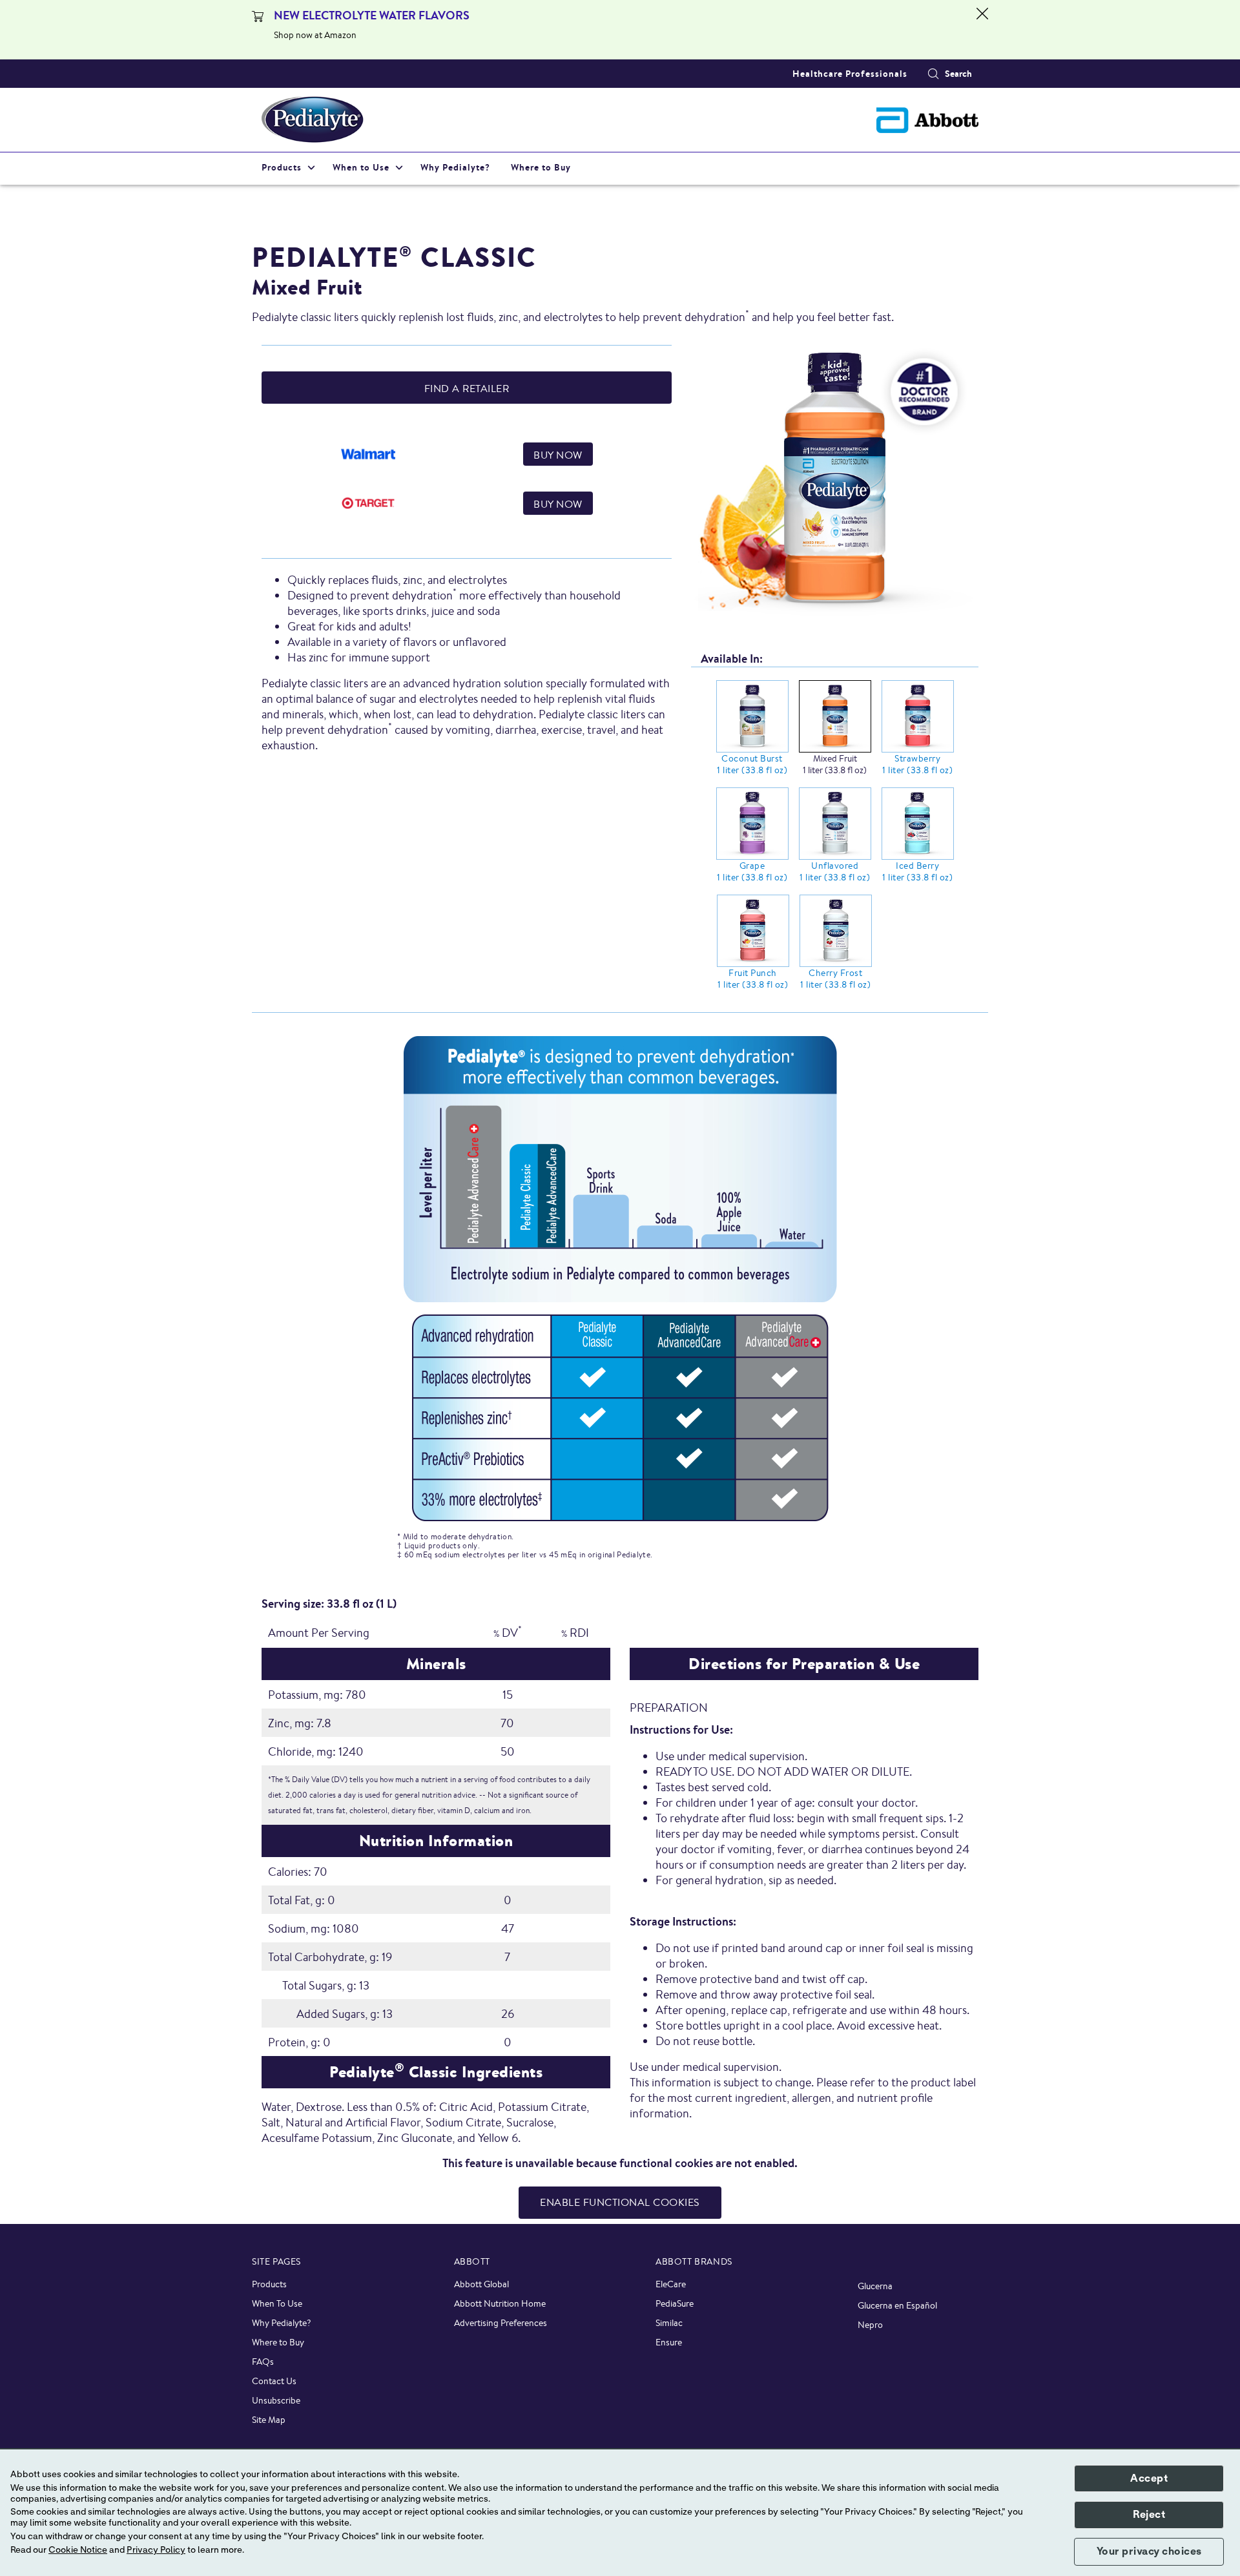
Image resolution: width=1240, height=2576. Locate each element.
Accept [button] (1149, 2478)
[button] (933, 74)
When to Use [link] (361, 167)
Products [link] (282, 167)
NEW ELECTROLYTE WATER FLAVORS (372, 15)
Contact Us (274, 2381)
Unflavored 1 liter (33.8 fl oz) (835, 871)
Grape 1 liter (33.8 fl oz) (752, 871)
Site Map (269, 2420)
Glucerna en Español (897, 2305)
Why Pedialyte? (282, 2323)
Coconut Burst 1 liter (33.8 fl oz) (752, 764)
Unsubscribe (276, 2400)
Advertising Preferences (501, 2323)
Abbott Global (481, 2284)
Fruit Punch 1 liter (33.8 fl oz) (753, 979)
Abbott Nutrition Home (500, 2303)
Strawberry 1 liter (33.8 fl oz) (917, 764)
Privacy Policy (156, 2550)
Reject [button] (1149, 2515)
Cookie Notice (78, 2550)
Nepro (870, 2325)
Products (269, 2284)
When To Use (277, 2303)
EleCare (671, 2284)
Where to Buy (278, 2342)
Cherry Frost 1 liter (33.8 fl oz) (835, 979)
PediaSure (675, 2303)
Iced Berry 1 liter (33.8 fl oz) (917, 871)
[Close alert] (982, 30)
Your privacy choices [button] (1149, 2551)
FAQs (263, 2362)
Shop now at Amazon (315, 35)
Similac (669, 2323)
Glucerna (875, 2286)
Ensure (669, 2342)
